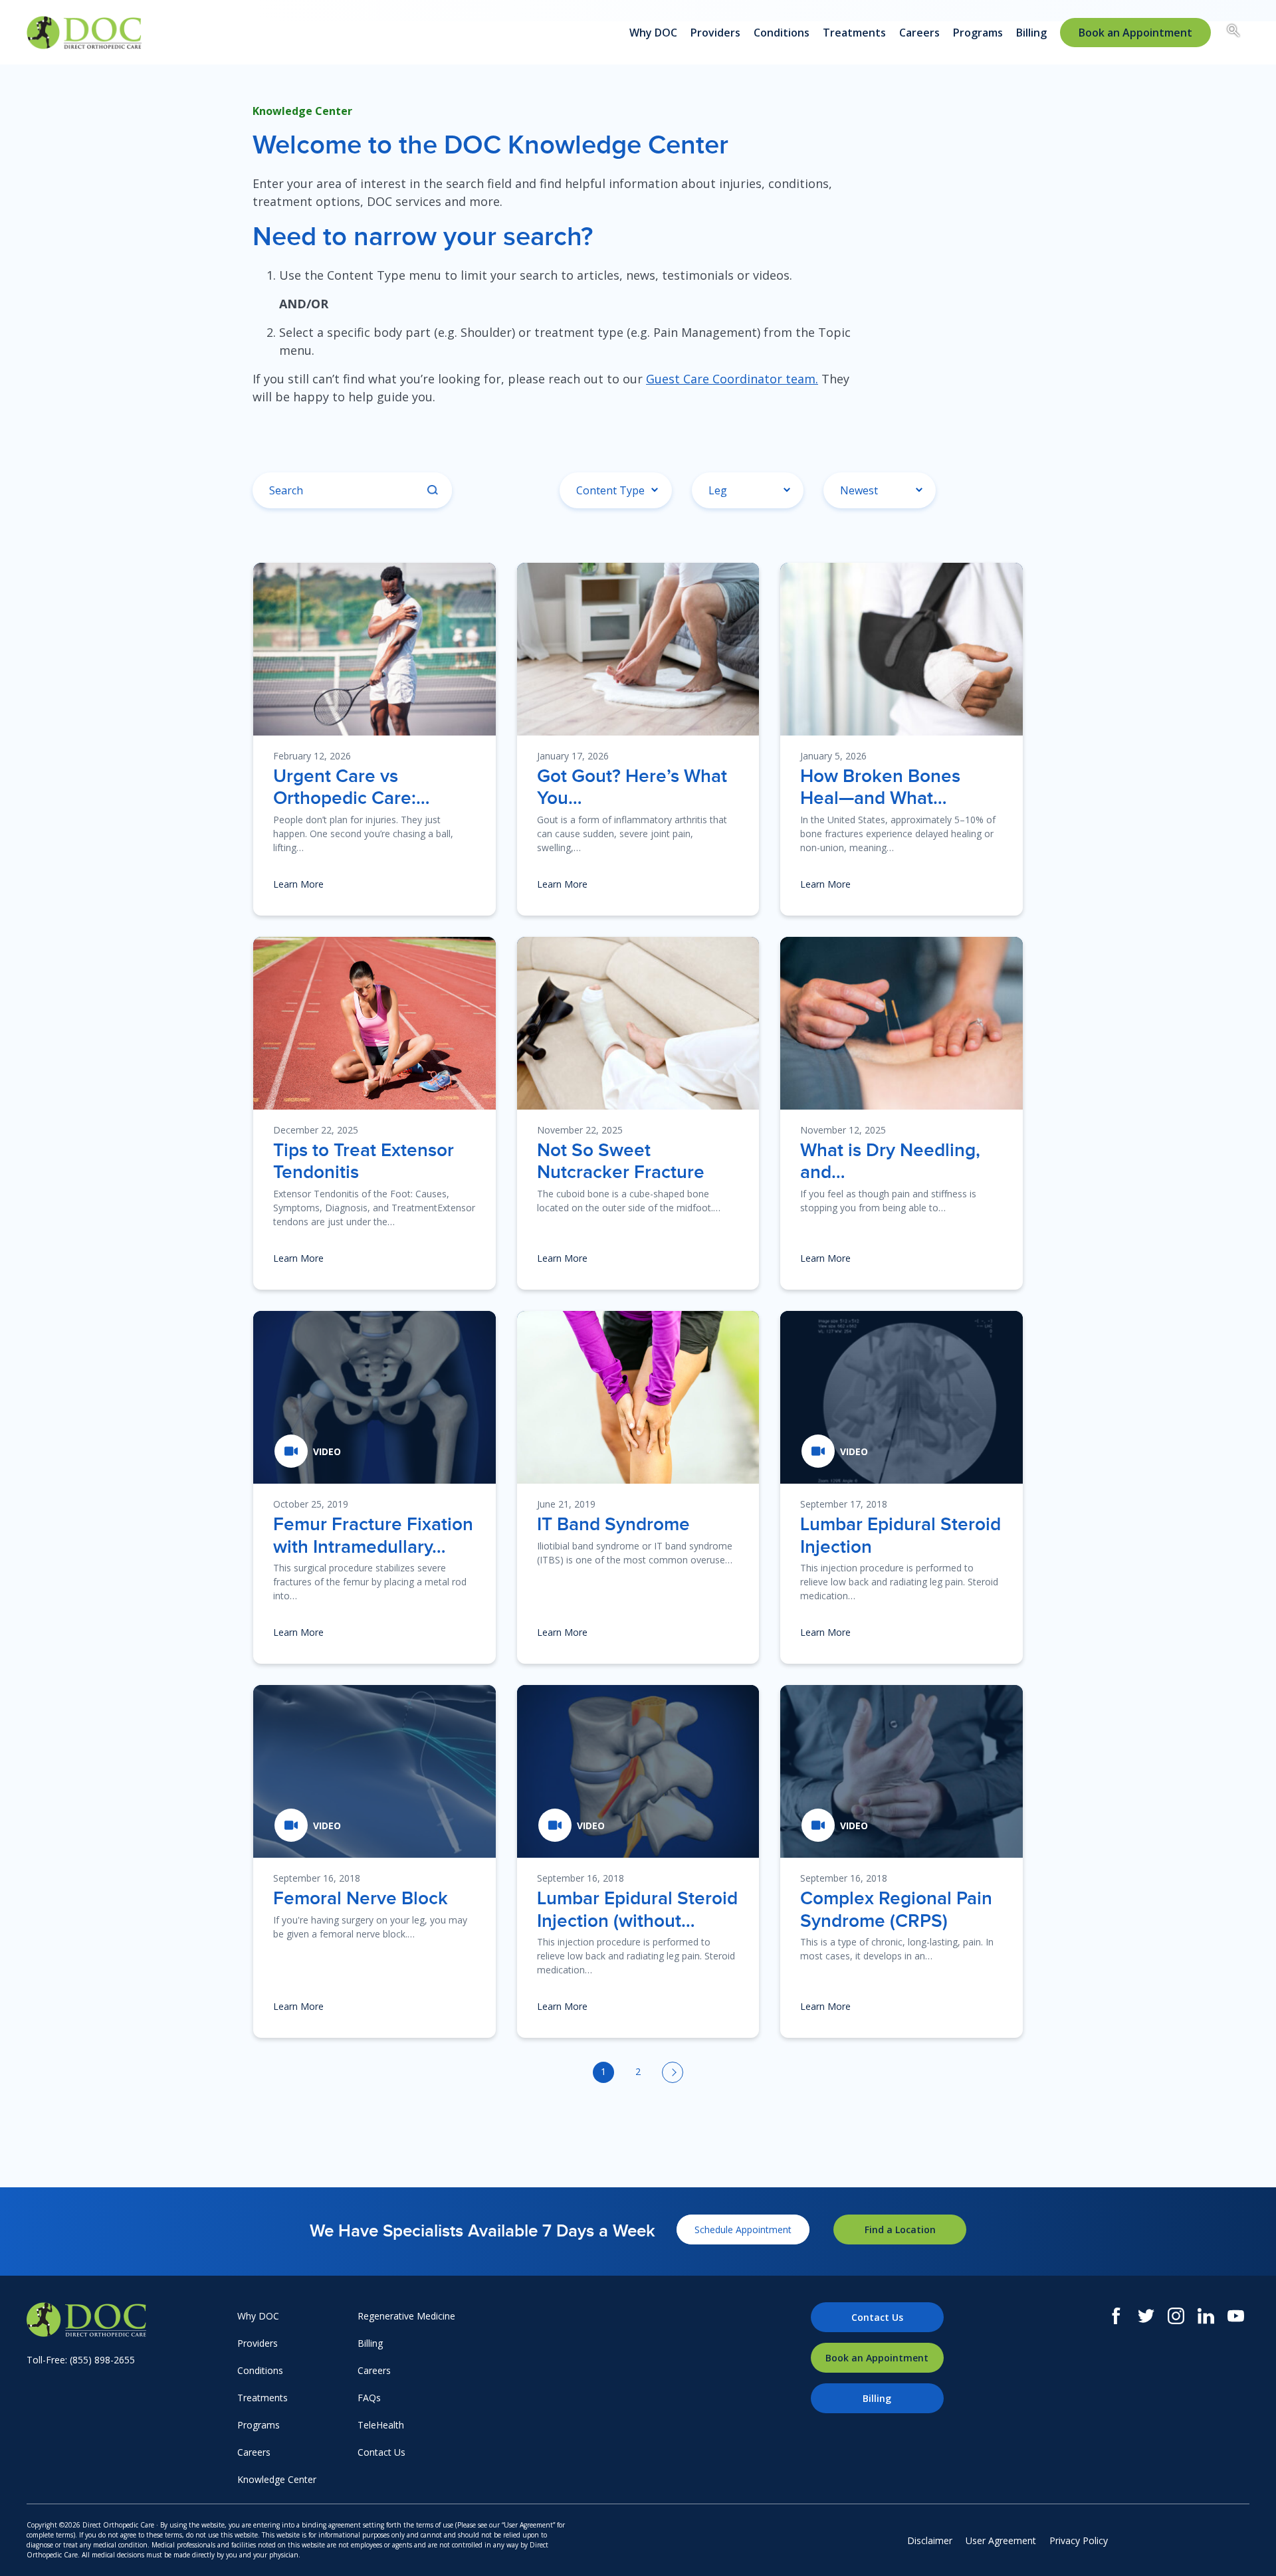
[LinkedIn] (1206, 2316)
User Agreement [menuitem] (1001, 2540)
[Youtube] (1236, 2316)
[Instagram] (1176, 2316)
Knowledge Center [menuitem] (277, 2479)
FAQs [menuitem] (369, 2398)
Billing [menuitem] (1031, 33)
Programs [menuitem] (978, 33)
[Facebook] (1116, 2316)
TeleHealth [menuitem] (381, 2425)
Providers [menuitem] (715, 33)
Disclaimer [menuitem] (930, 2540)
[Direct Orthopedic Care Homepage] (84, 33)
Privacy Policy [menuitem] (1079, 2540)
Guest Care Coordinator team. (732, 379)
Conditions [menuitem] (782, 33)
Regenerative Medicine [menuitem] (406, 2316)
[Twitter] (1146, 2316)
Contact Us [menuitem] (381, 2452)
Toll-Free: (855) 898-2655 (81, 2360)
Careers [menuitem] (919, 33)
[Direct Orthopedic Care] (129, 2320)
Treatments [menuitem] (854, 33)
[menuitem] (1135, 33)
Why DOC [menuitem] (653, 33)
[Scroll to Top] (1246, 2546)
